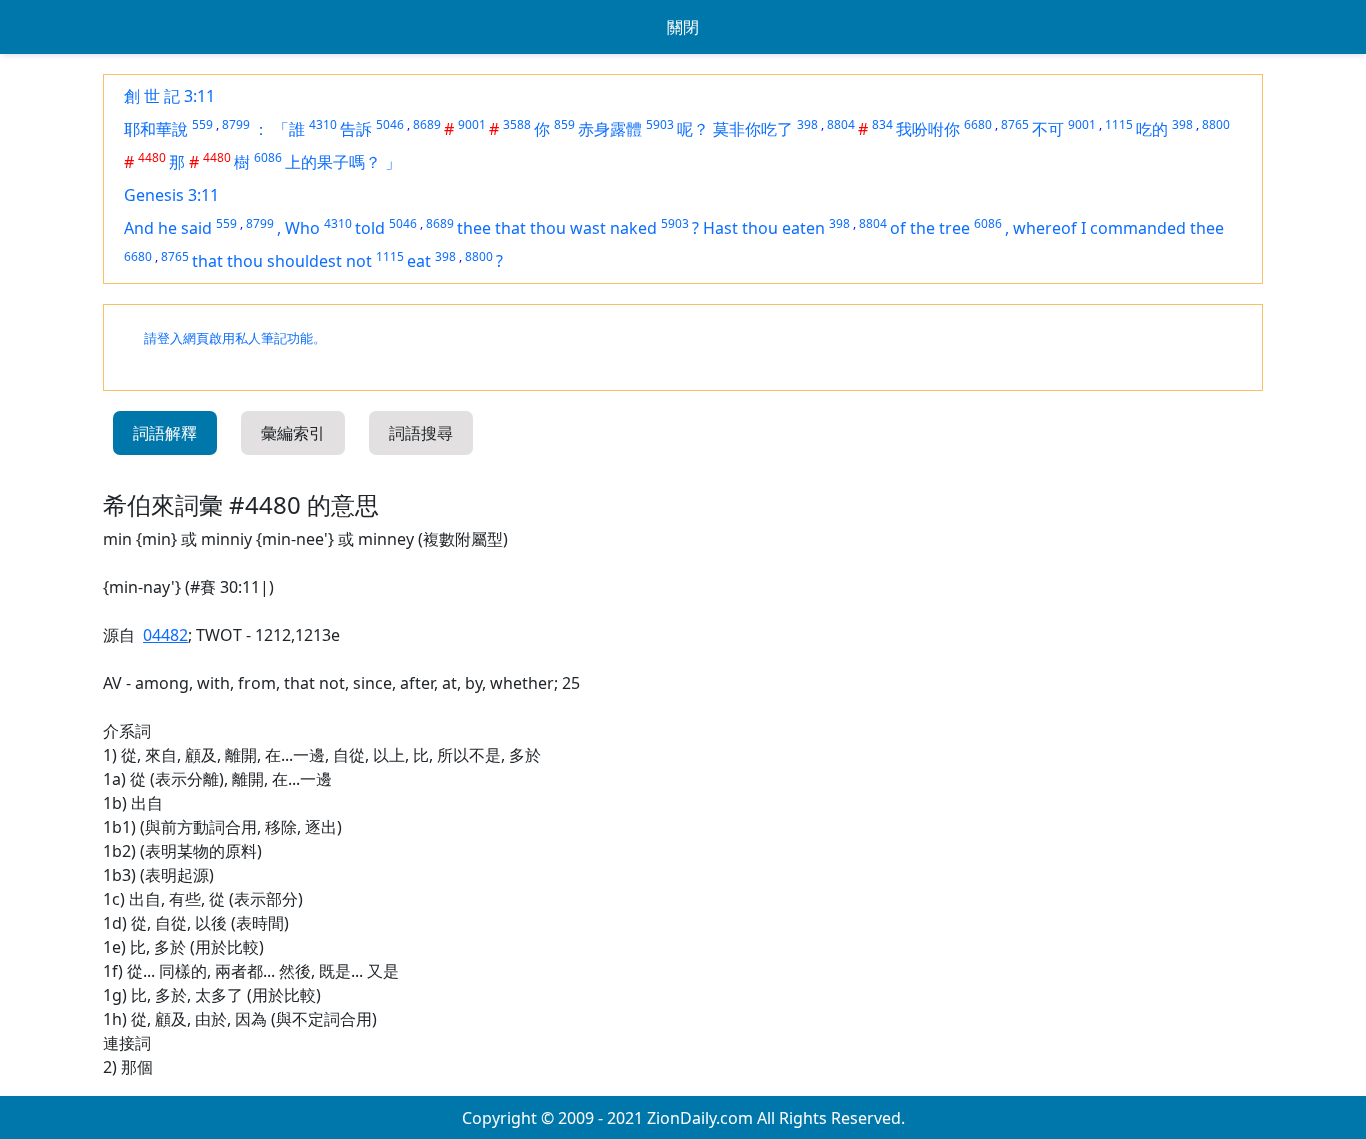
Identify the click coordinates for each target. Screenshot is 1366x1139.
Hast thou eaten (764, 228)
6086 (268, 157)
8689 (427, 124)
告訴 (356, 129)
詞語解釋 (165, 433)
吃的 (1152, 129)
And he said (168, 228)
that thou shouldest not (282, 261)
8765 (1015, 124)
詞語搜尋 (421, 433)
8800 (1216, 124)
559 (202, 124)
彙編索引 (293, 433)
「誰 (289, 129)
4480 (152, 157)
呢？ (693, 129)
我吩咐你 (928, 129)
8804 (841, 124)
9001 (472, 124)
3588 (517, 124)
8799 (236, 124)
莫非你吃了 (753, 129)
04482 (165, 635)
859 (564, 124)
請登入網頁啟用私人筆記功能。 (235, 338)
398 (807, 124)
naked (633, 228)
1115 (1119, 124)
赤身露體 (610, 129)
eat (419, 261)
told (370, 228)
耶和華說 (156, 129)
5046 (390, 124)
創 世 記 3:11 (169, 96)
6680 (978, 124)
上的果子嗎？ (333, 162)
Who (302, 228)
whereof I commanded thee (1118, 228)
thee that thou (513, 228)
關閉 (683, 27)
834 (882, 124)
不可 (1048, 129)
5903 (660, 124)
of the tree (930, 228)
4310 (323, 124)
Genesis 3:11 (171, 195)
